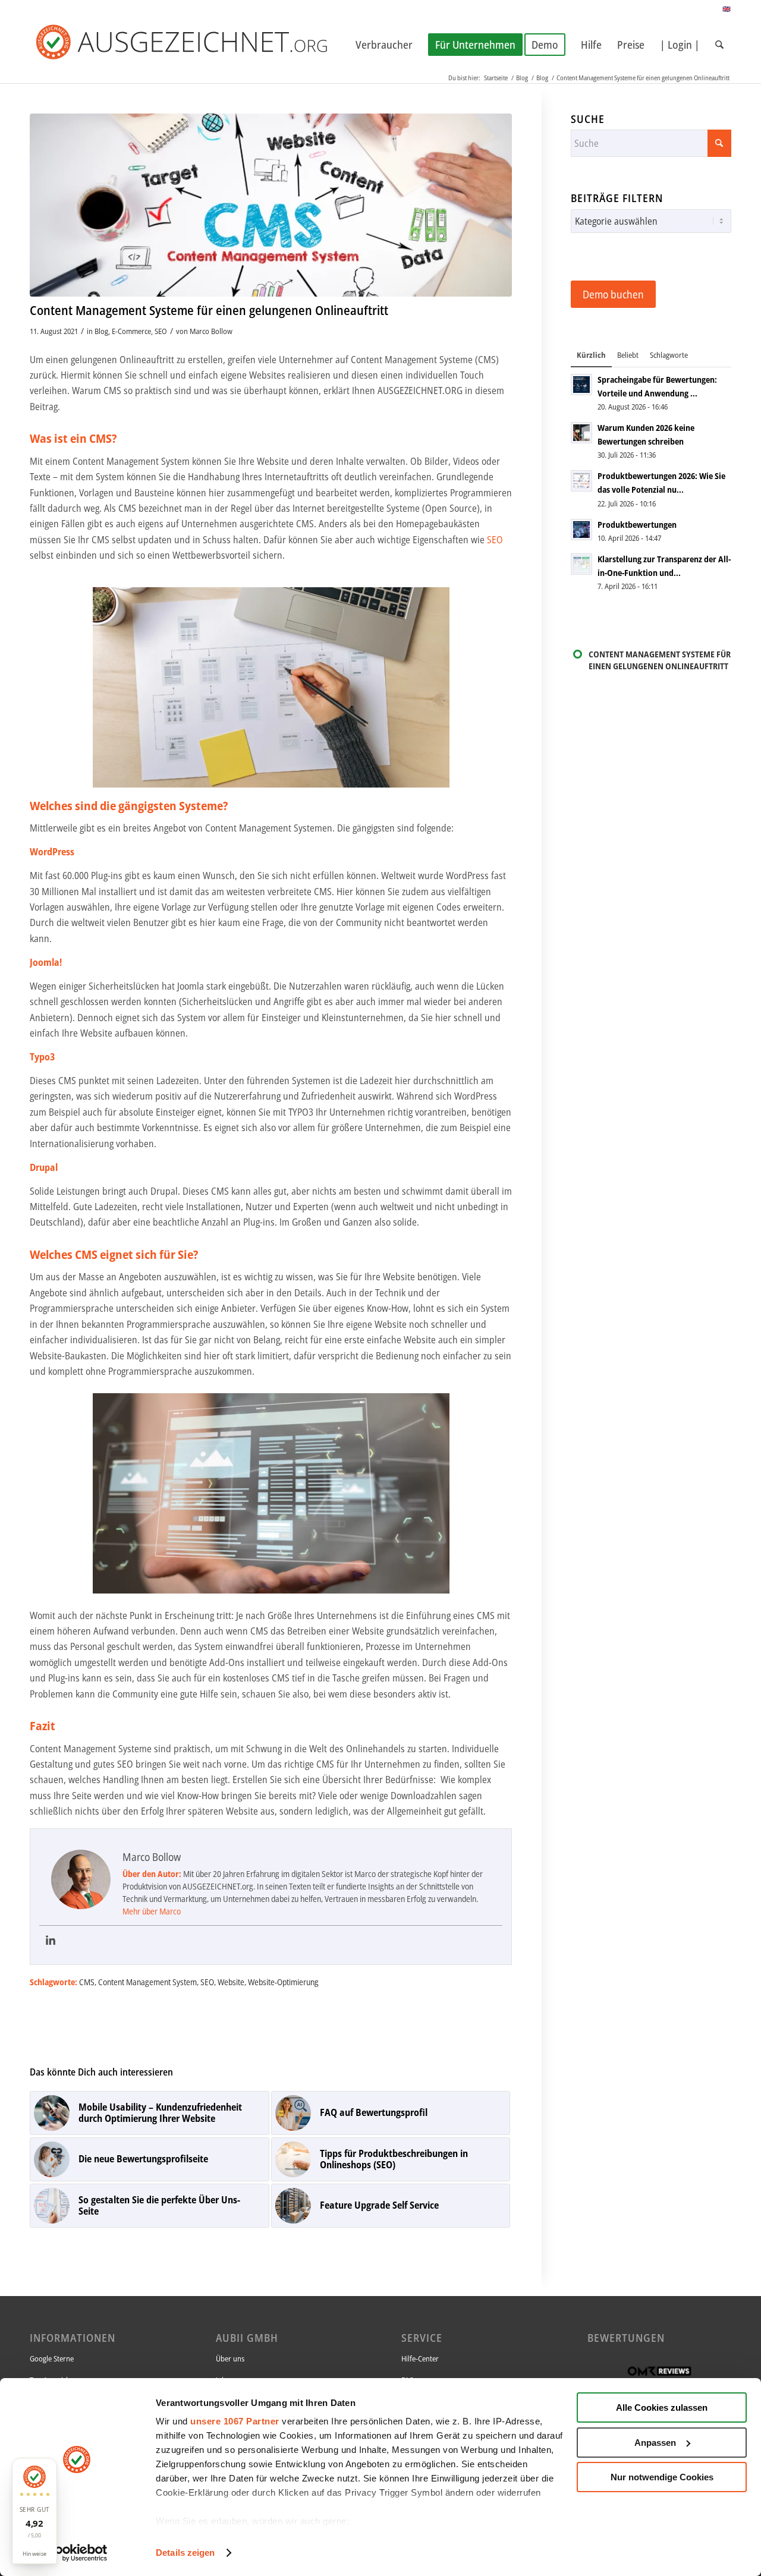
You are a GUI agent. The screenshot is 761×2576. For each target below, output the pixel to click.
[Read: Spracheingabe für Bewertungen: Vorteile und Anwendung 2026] (581, 385)
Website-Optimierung (283, 1982)
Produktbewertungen (637, 525)
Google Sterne (52, 2358)
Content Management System (147, 1982)
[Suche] (719, 45)
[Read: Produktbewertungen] (581, 530)
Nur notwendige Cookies (662, 2477)
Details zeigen (185, 2553)
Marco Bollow (211, 331)
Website (231, 1982)
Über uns (230, 2358)
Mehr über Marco (152, 1911)
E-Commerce (131, 331)
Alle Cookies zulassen (662, 2407)
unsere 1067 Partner (235, 2421)
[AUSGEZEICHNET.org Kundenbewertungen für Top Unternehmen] (201, 45)
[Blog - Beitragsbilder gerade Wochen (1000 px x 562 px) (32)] (271, 205)
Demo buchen (613, 294)
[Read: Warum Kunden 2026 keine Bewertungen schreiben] (581, 433)
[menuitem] (384, 45)
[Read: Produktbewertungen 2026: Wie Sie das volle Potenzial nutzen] (581, 481)
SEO (161, 331)
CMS (87, 1982)
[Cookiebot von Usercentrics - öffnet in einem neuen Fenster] (77, 2553)
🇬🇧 (727, 9)
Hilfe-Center (420, 2358)
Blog (101, 331)
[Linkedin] (51, 1941)
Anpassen (655, 2443)
